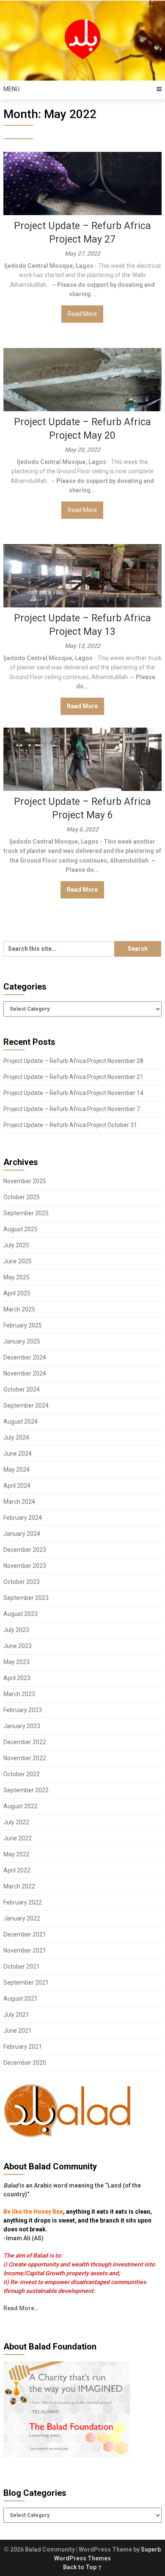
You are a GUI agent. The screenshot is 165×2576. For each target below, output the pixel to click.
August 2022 (21, 1806)
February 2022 (23, 1902)
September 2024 (26, 1405)
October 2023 (22, 1582)
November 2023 (25, 1566)
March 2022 (19, 1886)
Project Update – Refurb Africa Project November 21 (73, 1077)
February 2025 (23, 1325)
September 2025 (26, 1213)
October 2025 (22, 1197)
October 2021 (22, 1966)
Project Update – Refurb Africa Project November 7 (72, 1109)
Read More (82, 314)
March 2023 (19, 1694)
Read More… (21, 2308)
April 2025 (17, 1293)
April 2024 (17, 1486)
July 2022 (16, 1822)
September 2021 (26, 1983)
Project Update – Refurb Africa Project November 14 (73, 1093)
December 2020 (25, 2063)
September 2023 (26, 1598)
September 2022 (26, 1790)
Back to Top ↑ (82, 2567)
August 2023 (21, 1614)
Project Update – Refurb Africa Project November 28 (73, 1061)
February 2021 (23, 2047)
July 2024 (16, 1438)
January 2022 (22, 1918)
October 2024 (22, 1389)
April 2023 (17, 1678)
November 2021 (25, 1950)
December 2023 (25, 1550)
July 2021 (16, 2015)
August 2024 (21, 1422)
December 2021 (25, 1934)
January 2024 (22, 1534)
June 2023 (18, 1646)
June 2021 (18, 2031)
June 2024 (18, 1454)
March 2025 (19, 1309)
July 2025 (16, 1245)
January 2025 (22, 1341)
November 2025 (25, 1181)
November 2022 (25, 1758)
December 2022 (25, 1742)
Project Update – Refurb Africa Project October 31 (70, 1125)
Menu (11, 89)
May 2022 (16, 1854)
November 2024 (25, 1373)
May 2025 (16, 1277)
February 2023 (23, 1710)
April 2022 (17, 1870)
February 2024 (23, 1518)
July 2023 (16, 1630)
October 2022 (22, 1774)
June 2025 (18, 1261)
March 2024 (19, 1502)
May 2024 (16, 1470)
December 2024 (25, 1357)
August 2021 (21, 1999)
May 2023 (16, 1662)
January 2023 (22, 1726)
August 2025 (21, 1229)
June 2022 (18, 1838)
